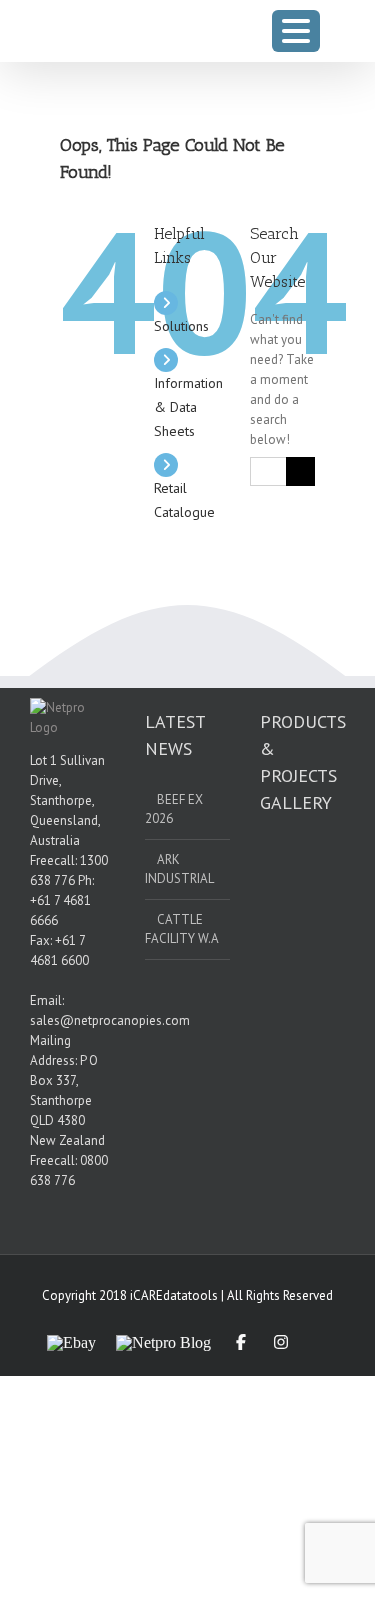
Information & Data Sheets (188, 407)
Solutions (181, 326)
